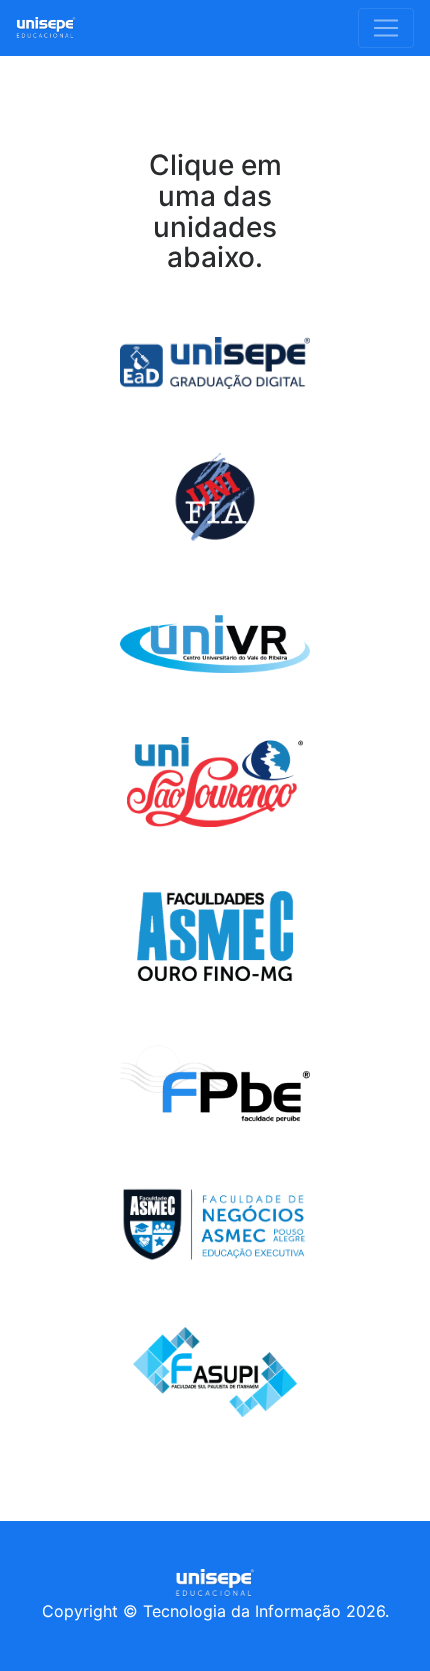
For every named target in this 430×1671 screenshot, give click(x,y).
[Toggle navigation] (386, 28)
